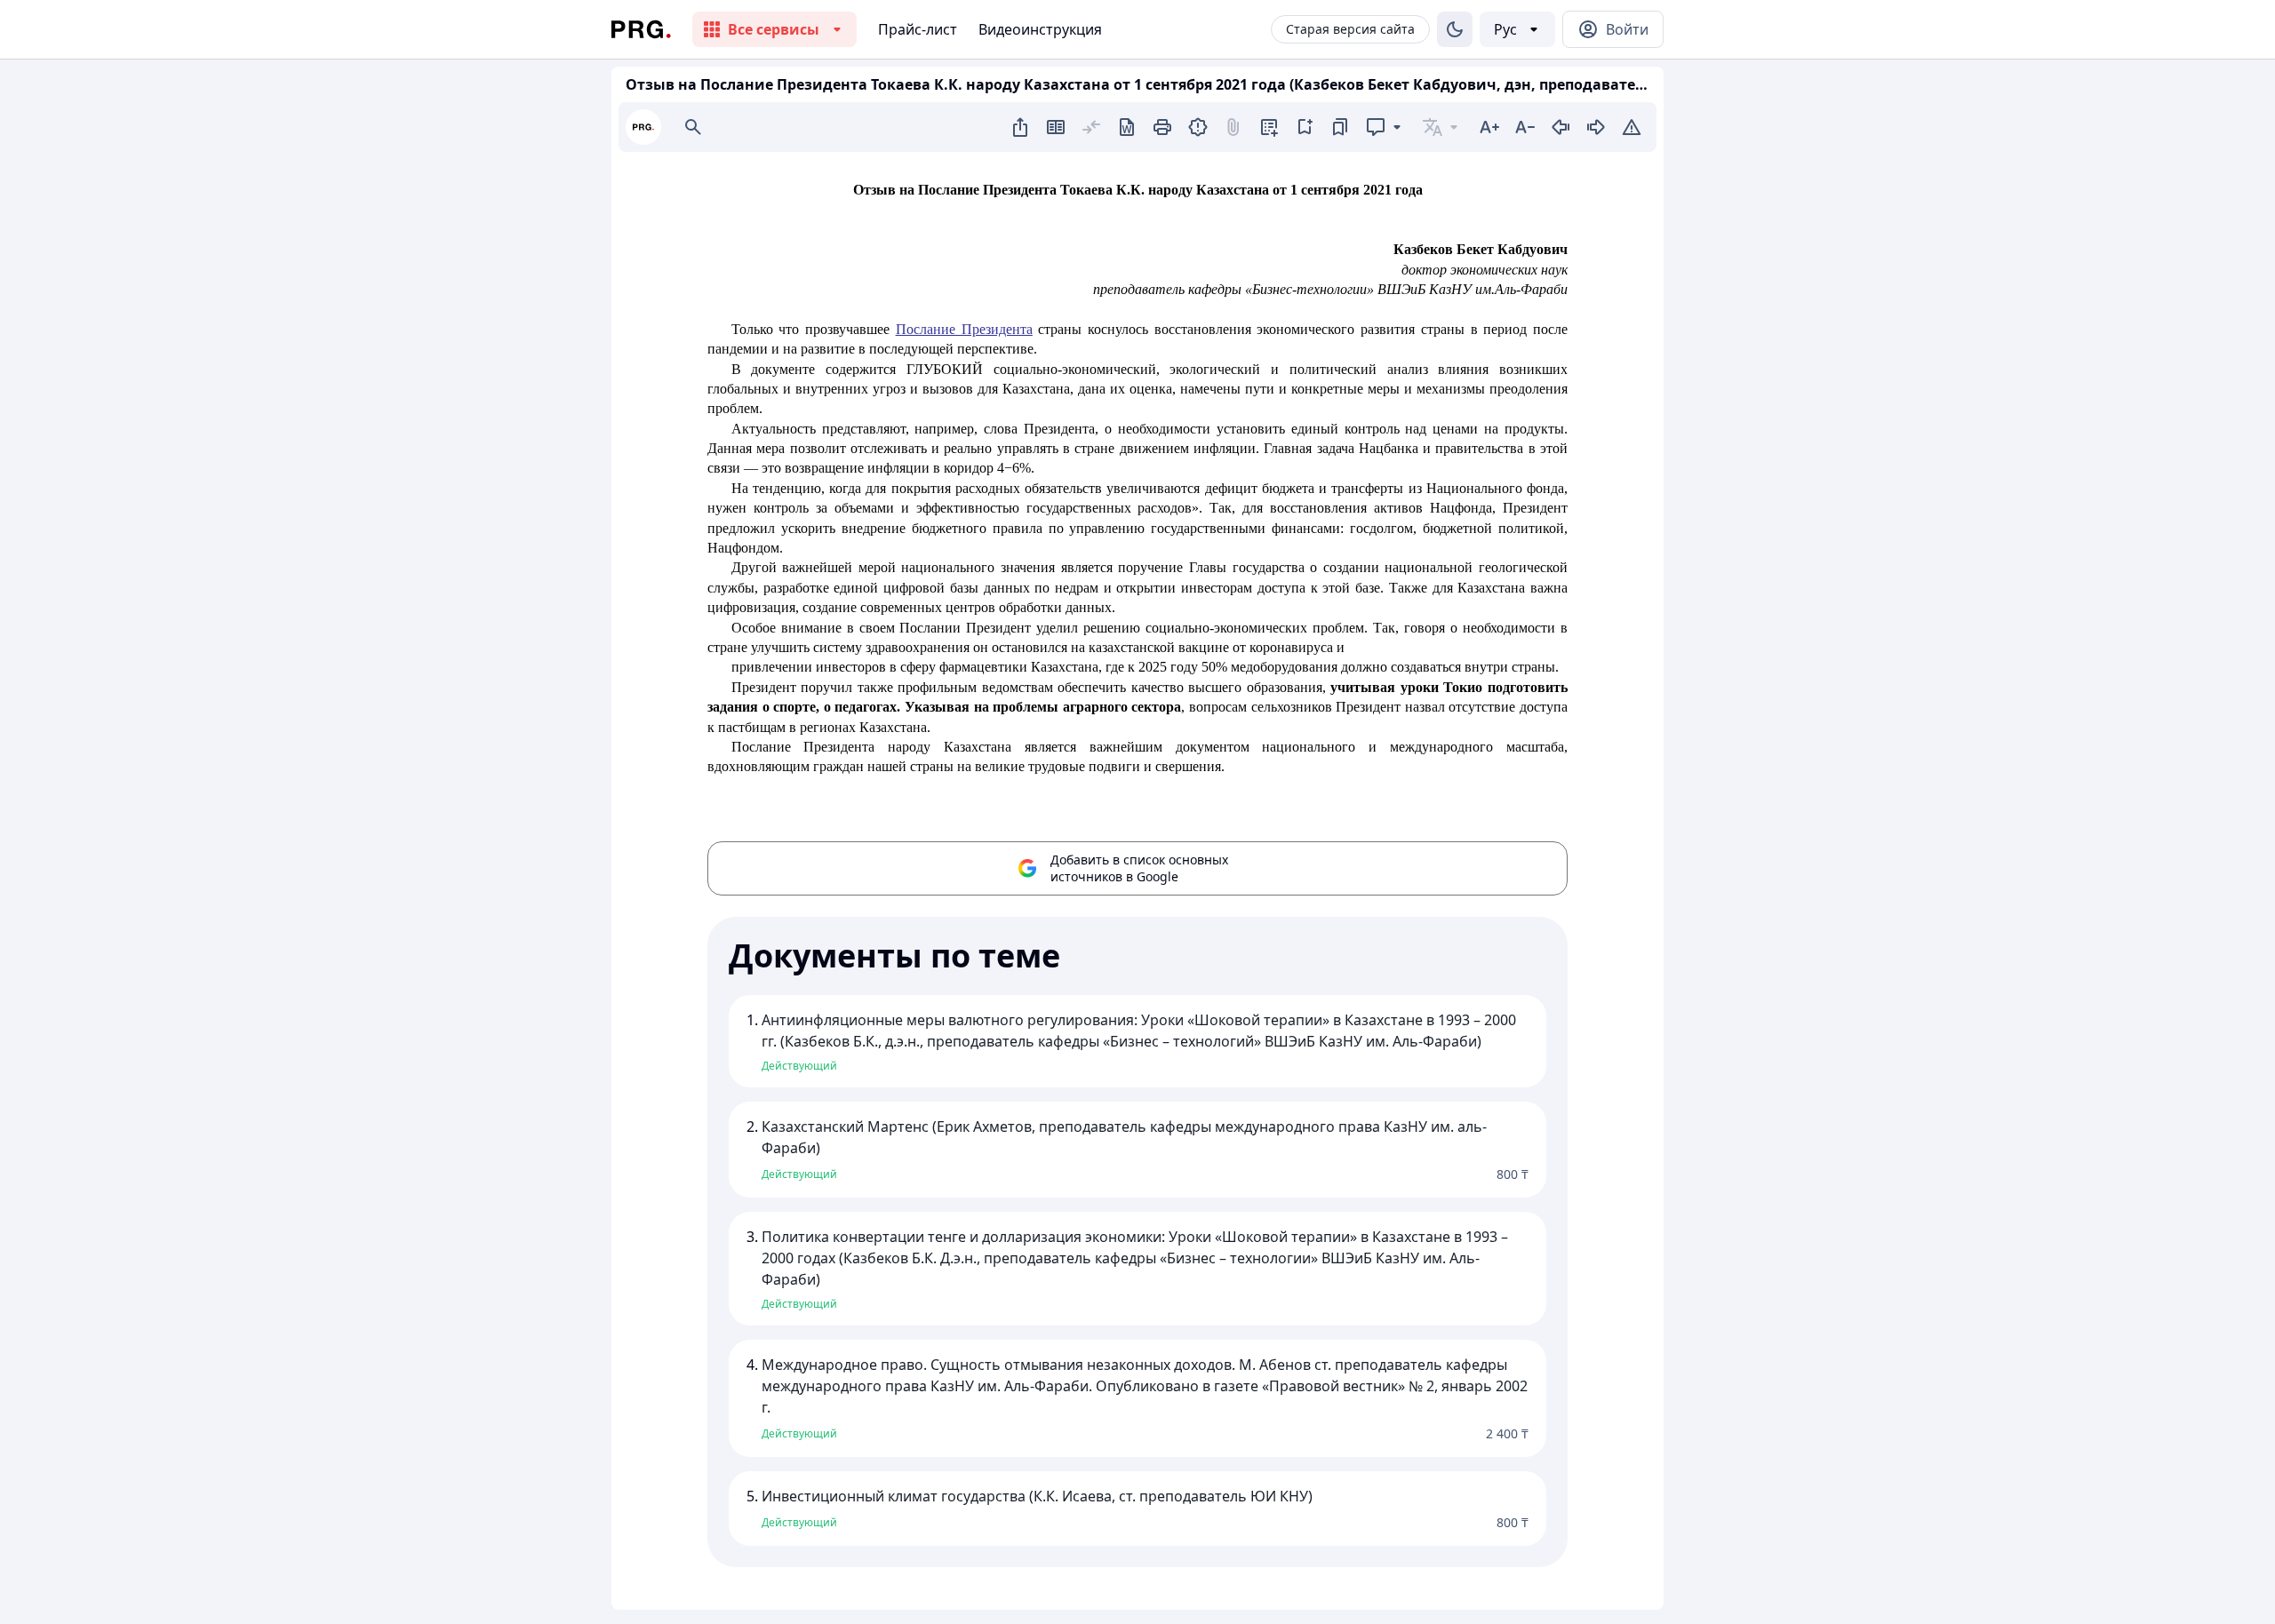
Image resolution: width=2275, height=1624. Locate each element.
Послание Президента (964, 329)
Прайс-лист (918, 29)
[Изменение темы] (1455, 29)
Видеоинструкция (1040, 29)
